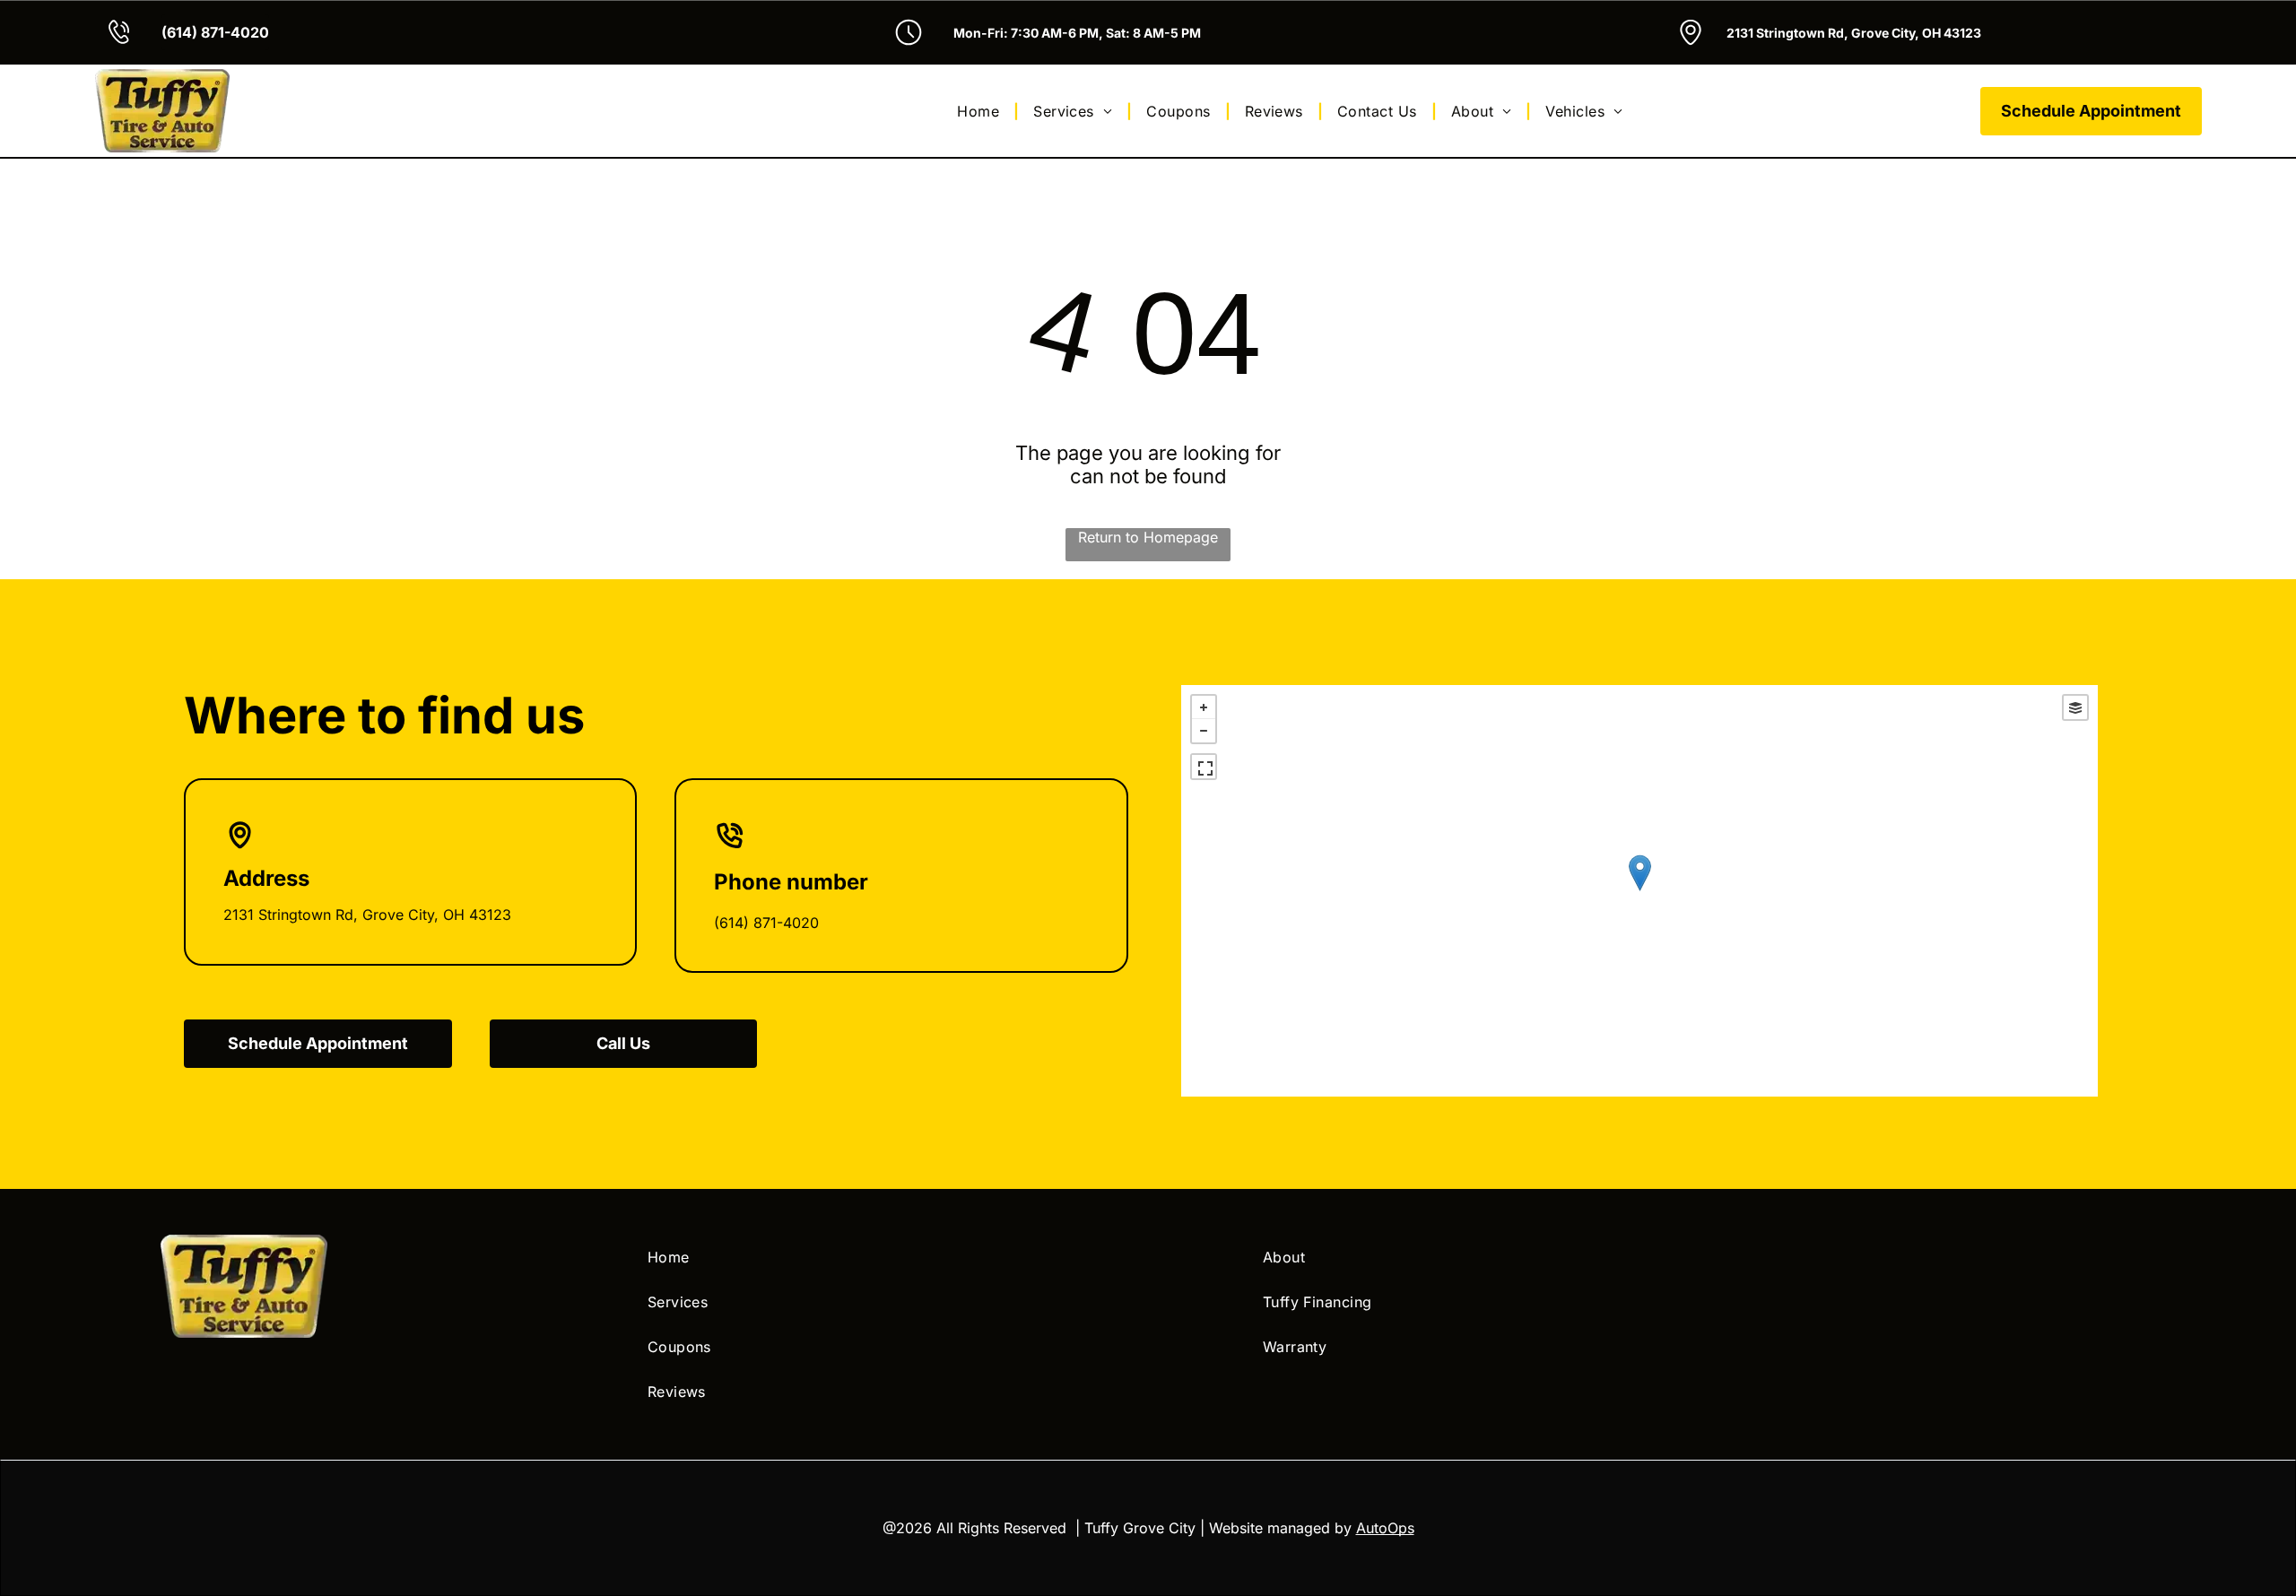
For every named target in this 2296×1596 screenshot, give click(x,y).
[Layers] (2075, 707)
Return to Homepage (1148, 537)
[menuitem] (981, 110)
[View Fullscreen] (1204, 767)
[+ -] (1639, 891)
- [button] (1204, 731)
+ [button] (1204, 707)
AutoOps (1385, 1528)
